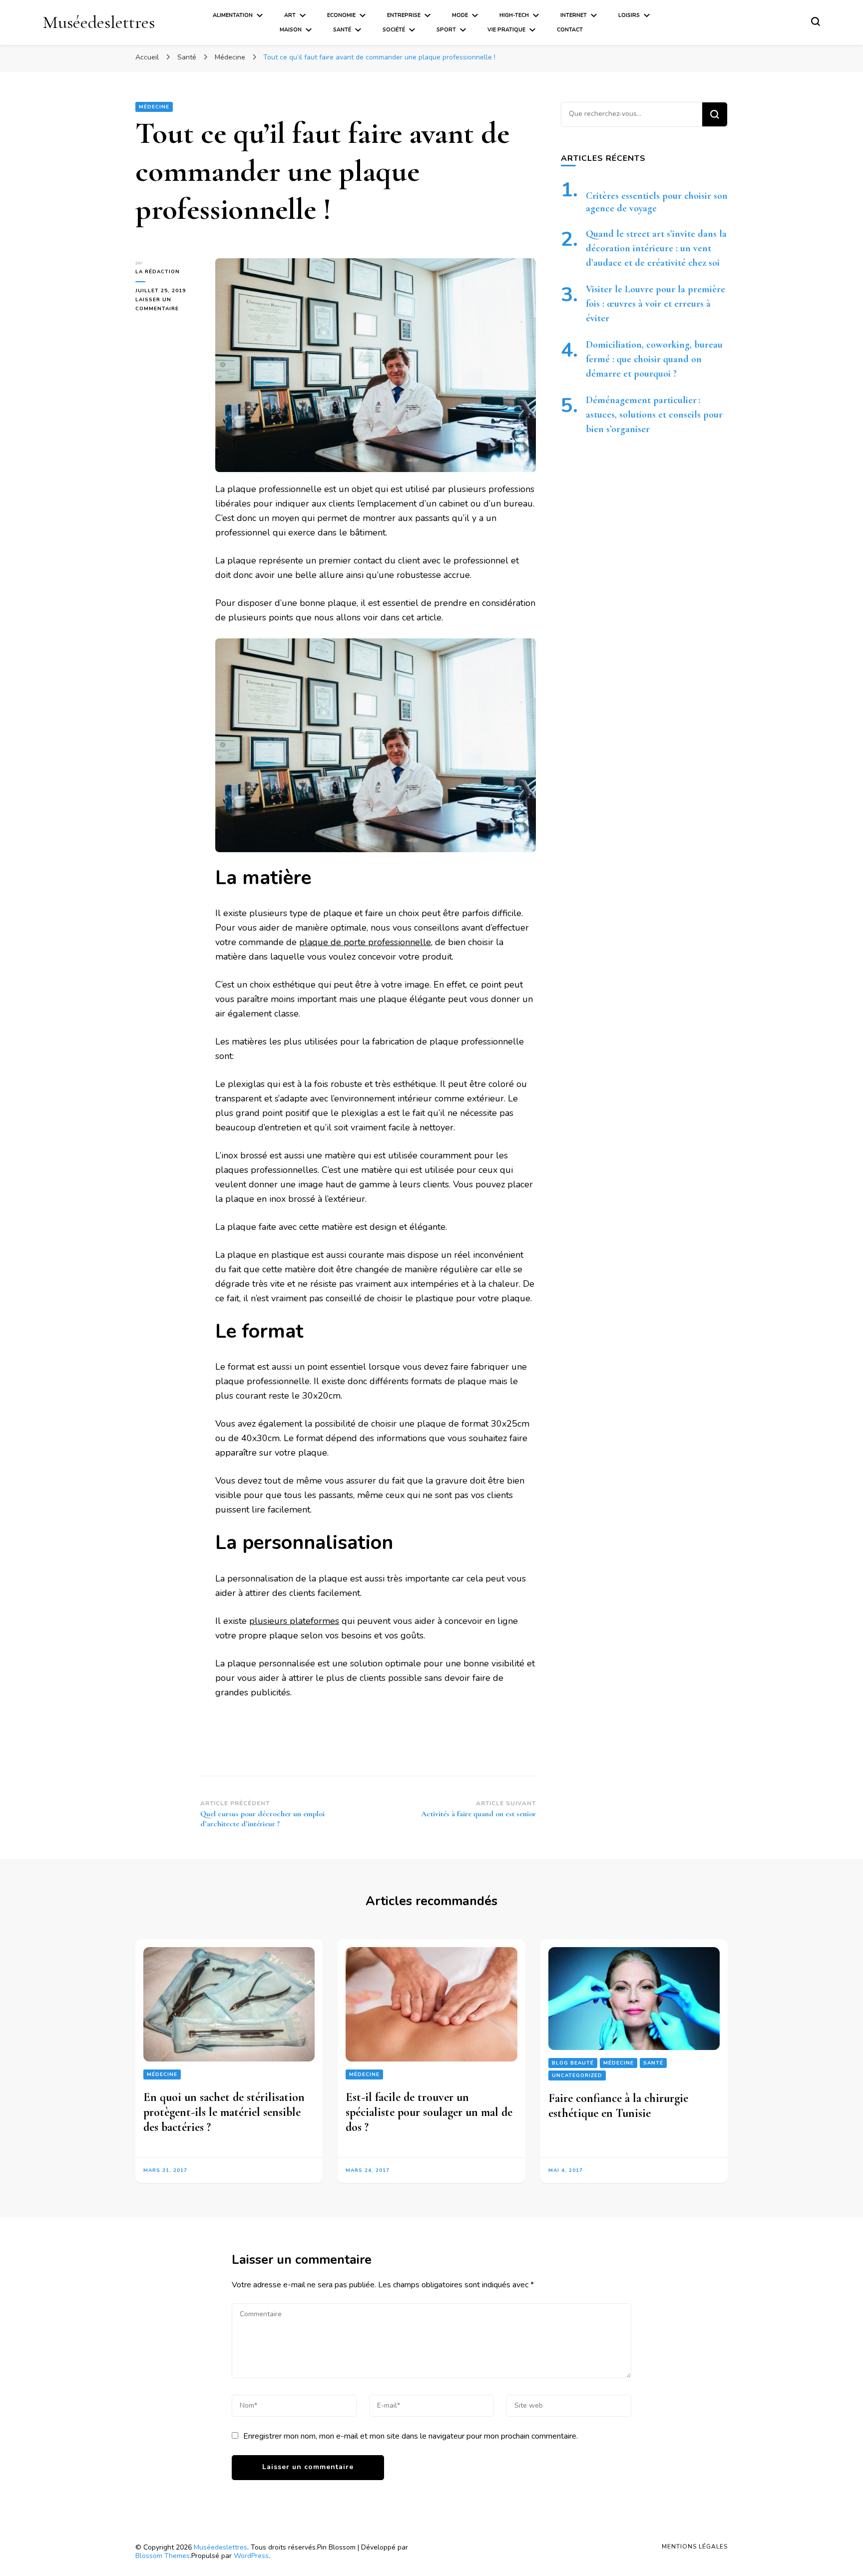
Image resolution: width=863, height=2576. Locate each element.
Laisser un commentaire (168, 305)
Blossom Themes (163, 2556)
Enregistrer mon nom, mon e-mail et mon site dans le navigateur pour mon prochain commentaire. (411, 2436)
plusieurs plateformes (294, 1621)
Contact (570, 30)
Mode (460, 15)
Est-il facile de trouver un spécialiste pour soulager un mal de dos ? (429, 2112)
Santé (342, 30)
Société (394, 30)
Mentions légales (695, 2547)
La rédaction (158, 272)
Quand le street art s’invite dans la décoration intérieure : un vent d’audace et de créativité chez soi (656, 248)
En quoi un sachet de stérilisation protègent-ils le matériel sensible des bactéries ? (224, 2112)
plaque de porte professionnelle (365, 942)
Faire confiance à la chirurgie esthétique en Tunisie (618, 2106)
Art (290, 15)
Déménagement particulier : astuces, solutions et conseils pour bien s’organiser (654, 415)
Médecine (154, 107)
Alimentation (233, 15)
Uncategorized (577, 2075)
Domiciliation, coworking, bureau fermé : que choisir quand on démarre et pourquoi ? (654, 359)
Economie (341, 15)
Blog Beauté (573, 2063)
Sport (446, 30)
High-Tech (514, 15)
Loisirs (629, 15)
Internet (574, 15)
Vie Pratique (506, 30)
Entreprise (404, 15)
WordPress (251, 2556)
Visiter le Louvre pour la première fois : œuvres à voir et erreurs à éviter (655, 304)
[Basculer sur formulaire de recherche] (816, 21)
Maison (291, 30)
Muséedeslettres (99, 22)
